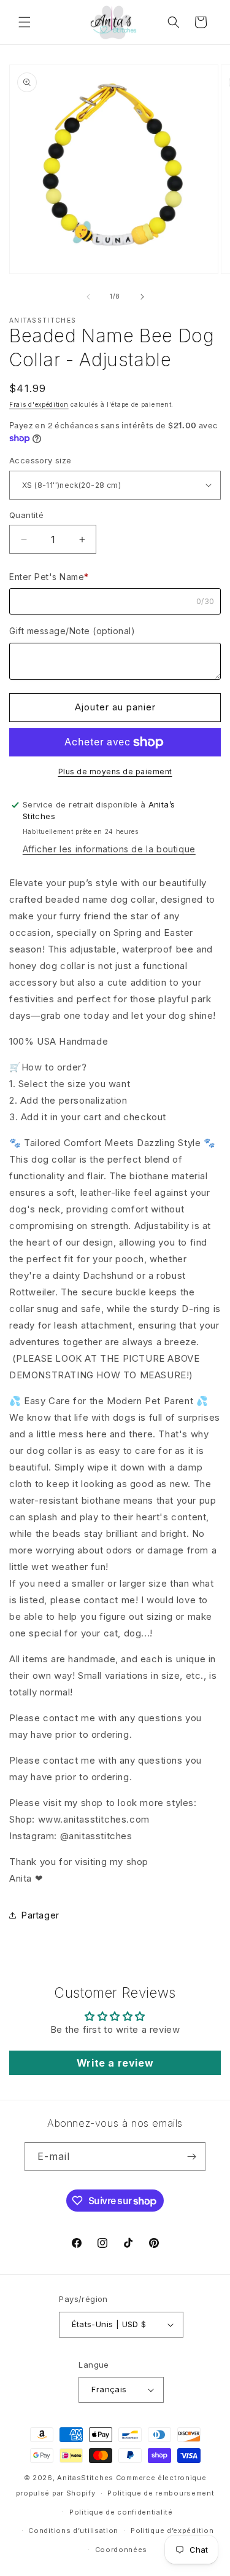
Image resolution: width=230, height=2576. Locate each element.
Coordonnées (121, 2550)
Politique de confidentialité (121, 2512)
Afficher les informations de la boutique (109, 849)
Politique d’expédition (172, 2531)
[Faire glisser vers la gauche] (88, 297)
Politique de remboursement (161, 2493)
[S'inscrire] (191, 2157)
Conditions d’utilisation (73, 2531)
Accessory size (40, 460)
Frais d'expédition (39, 404)
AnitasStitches (85, 2478)
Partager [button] (40, 1915)
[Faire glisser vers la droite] (142, 297)
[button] (25, 22)
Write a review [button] (115, 2063)
